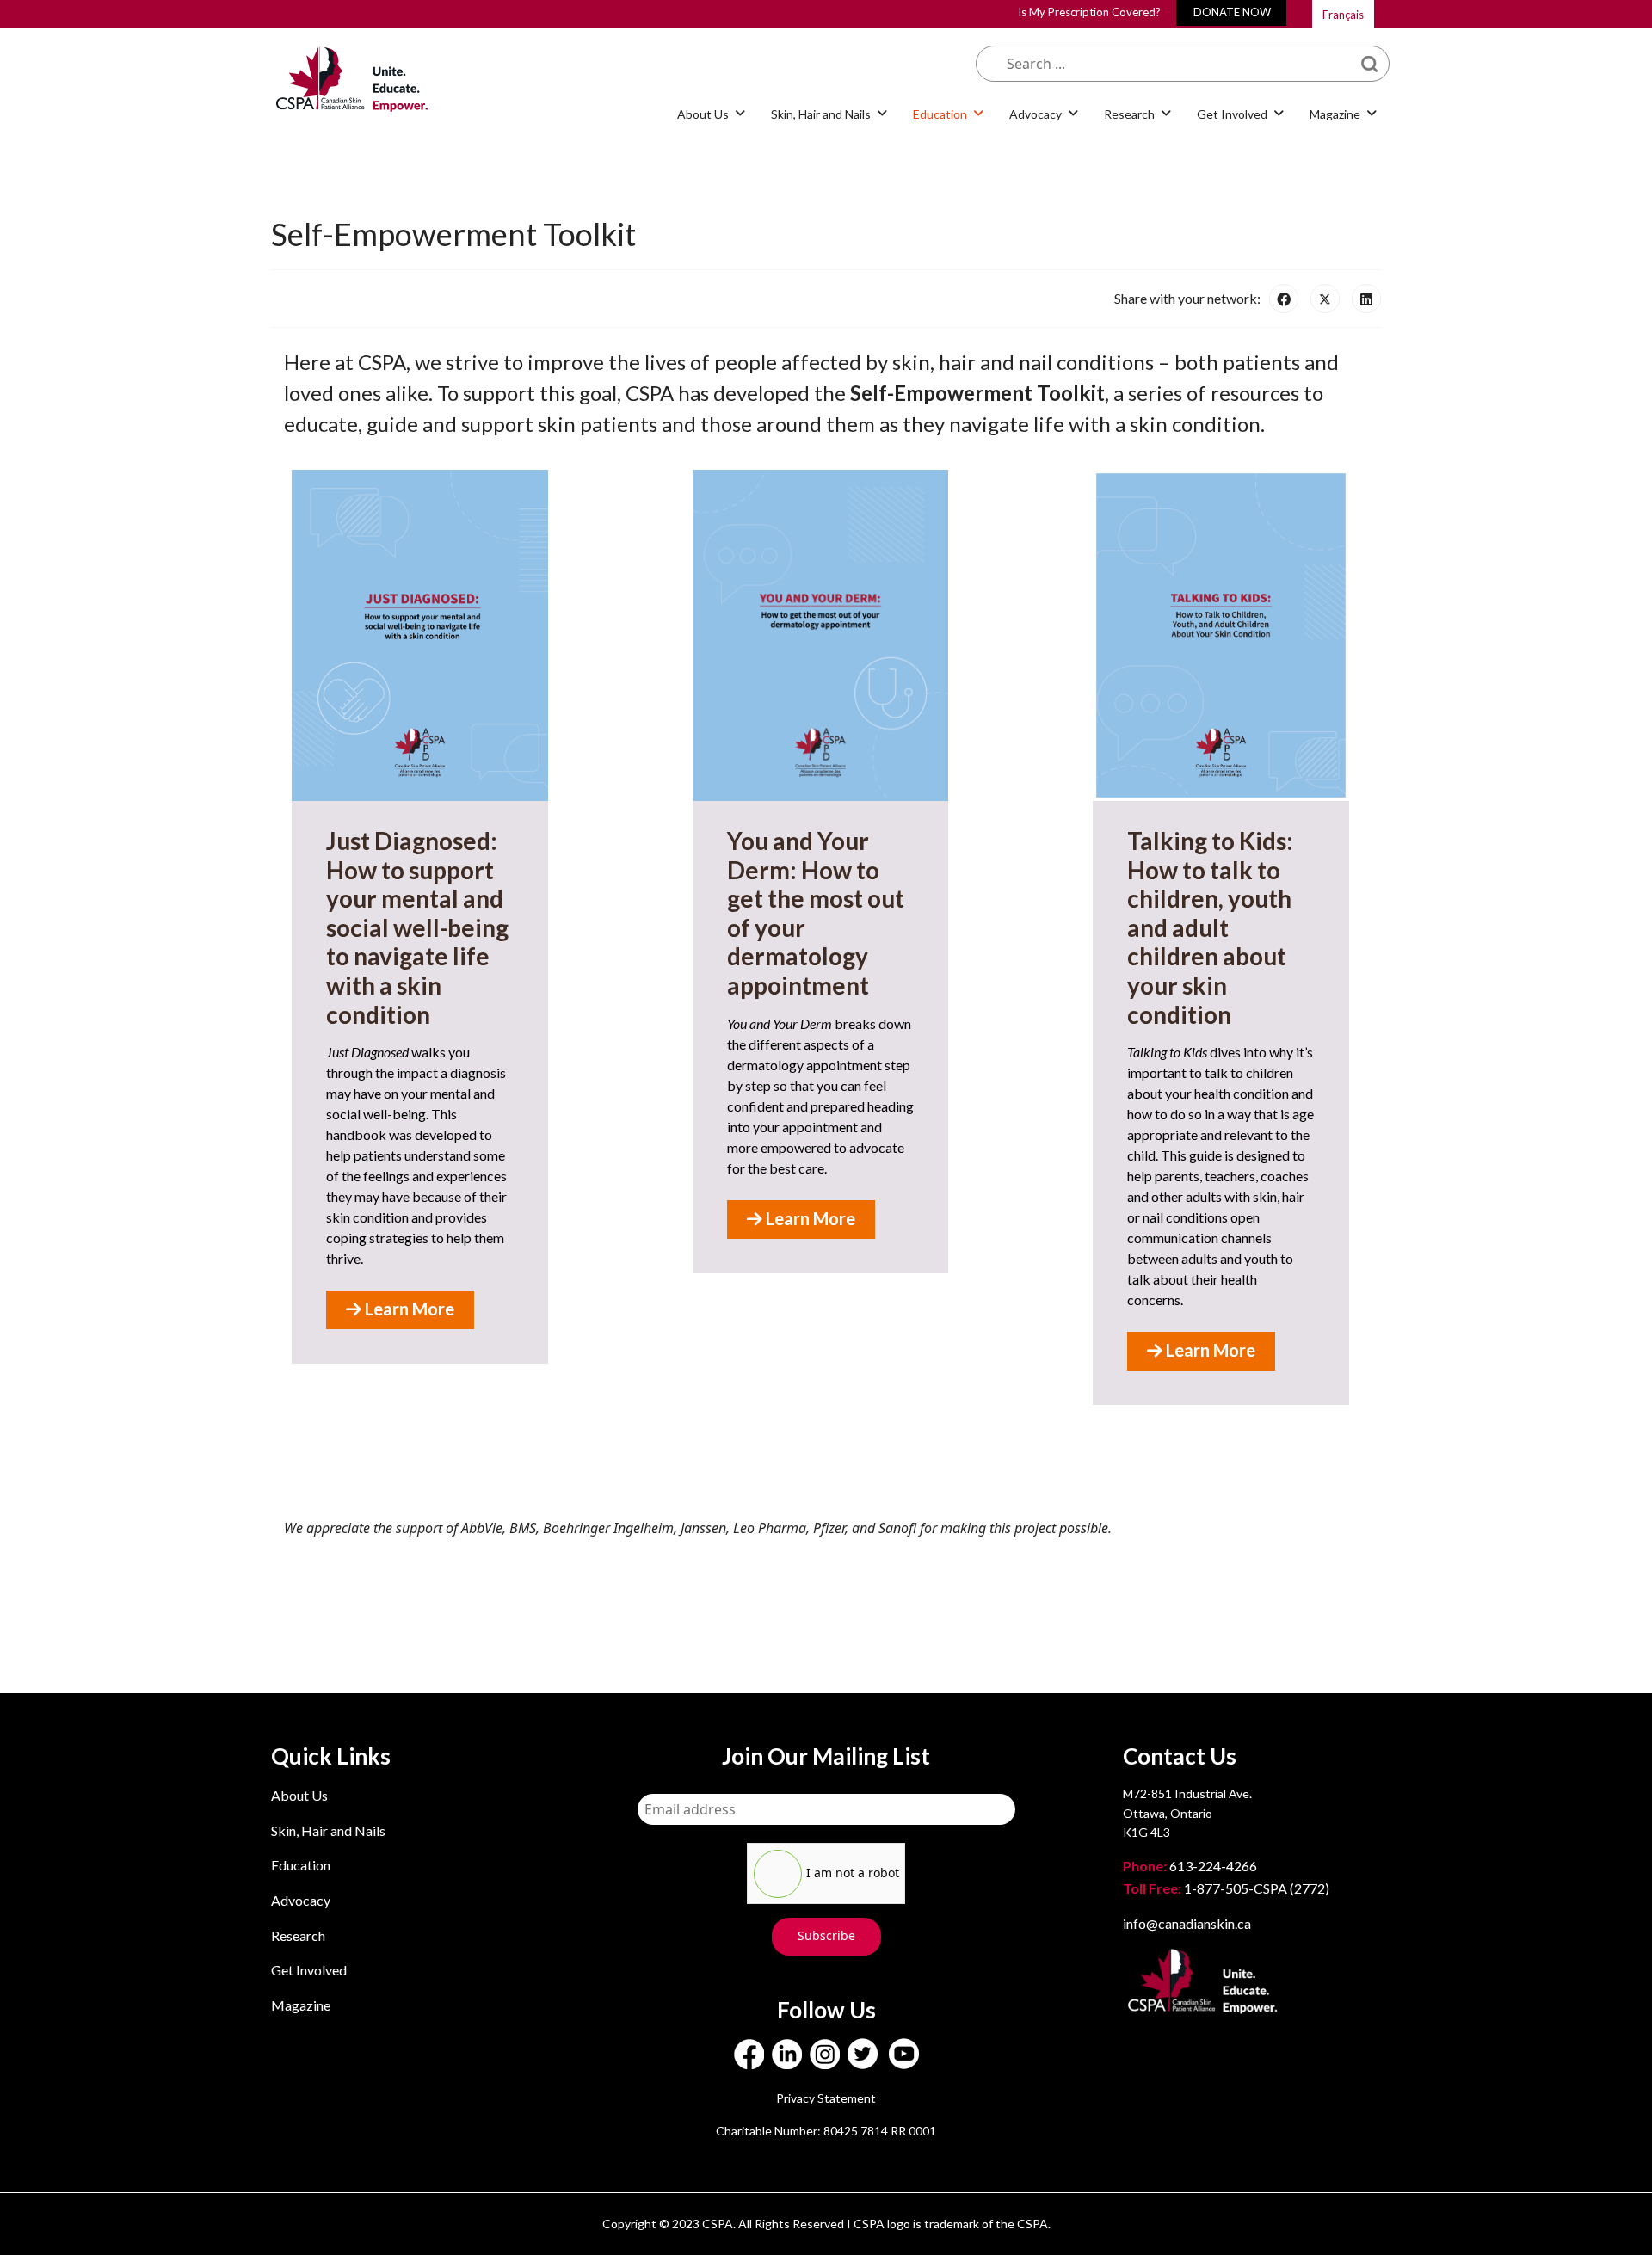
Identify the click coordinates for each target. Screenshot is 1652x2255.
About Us (299, 1795)
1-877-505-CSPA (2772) (1226, 1888)
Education (301, 1865)
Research (298, 1935)
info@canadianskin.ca (1187, 1923)
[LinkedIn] (1366, 299)
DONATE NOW (1232, 12)
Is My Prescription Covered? (1089, 12)
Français (1343, 15)
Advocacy (301, 1900)
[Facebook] (1284, 299)
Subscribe (826, 1935)
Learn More (408, 1309)
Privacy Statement (826, 2098)
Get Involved (309, 1970)
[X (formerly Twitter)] (1325, 299)
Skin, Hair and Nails (328, 1830)
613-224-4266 (1191, 1866)
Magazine (301, 2005)
